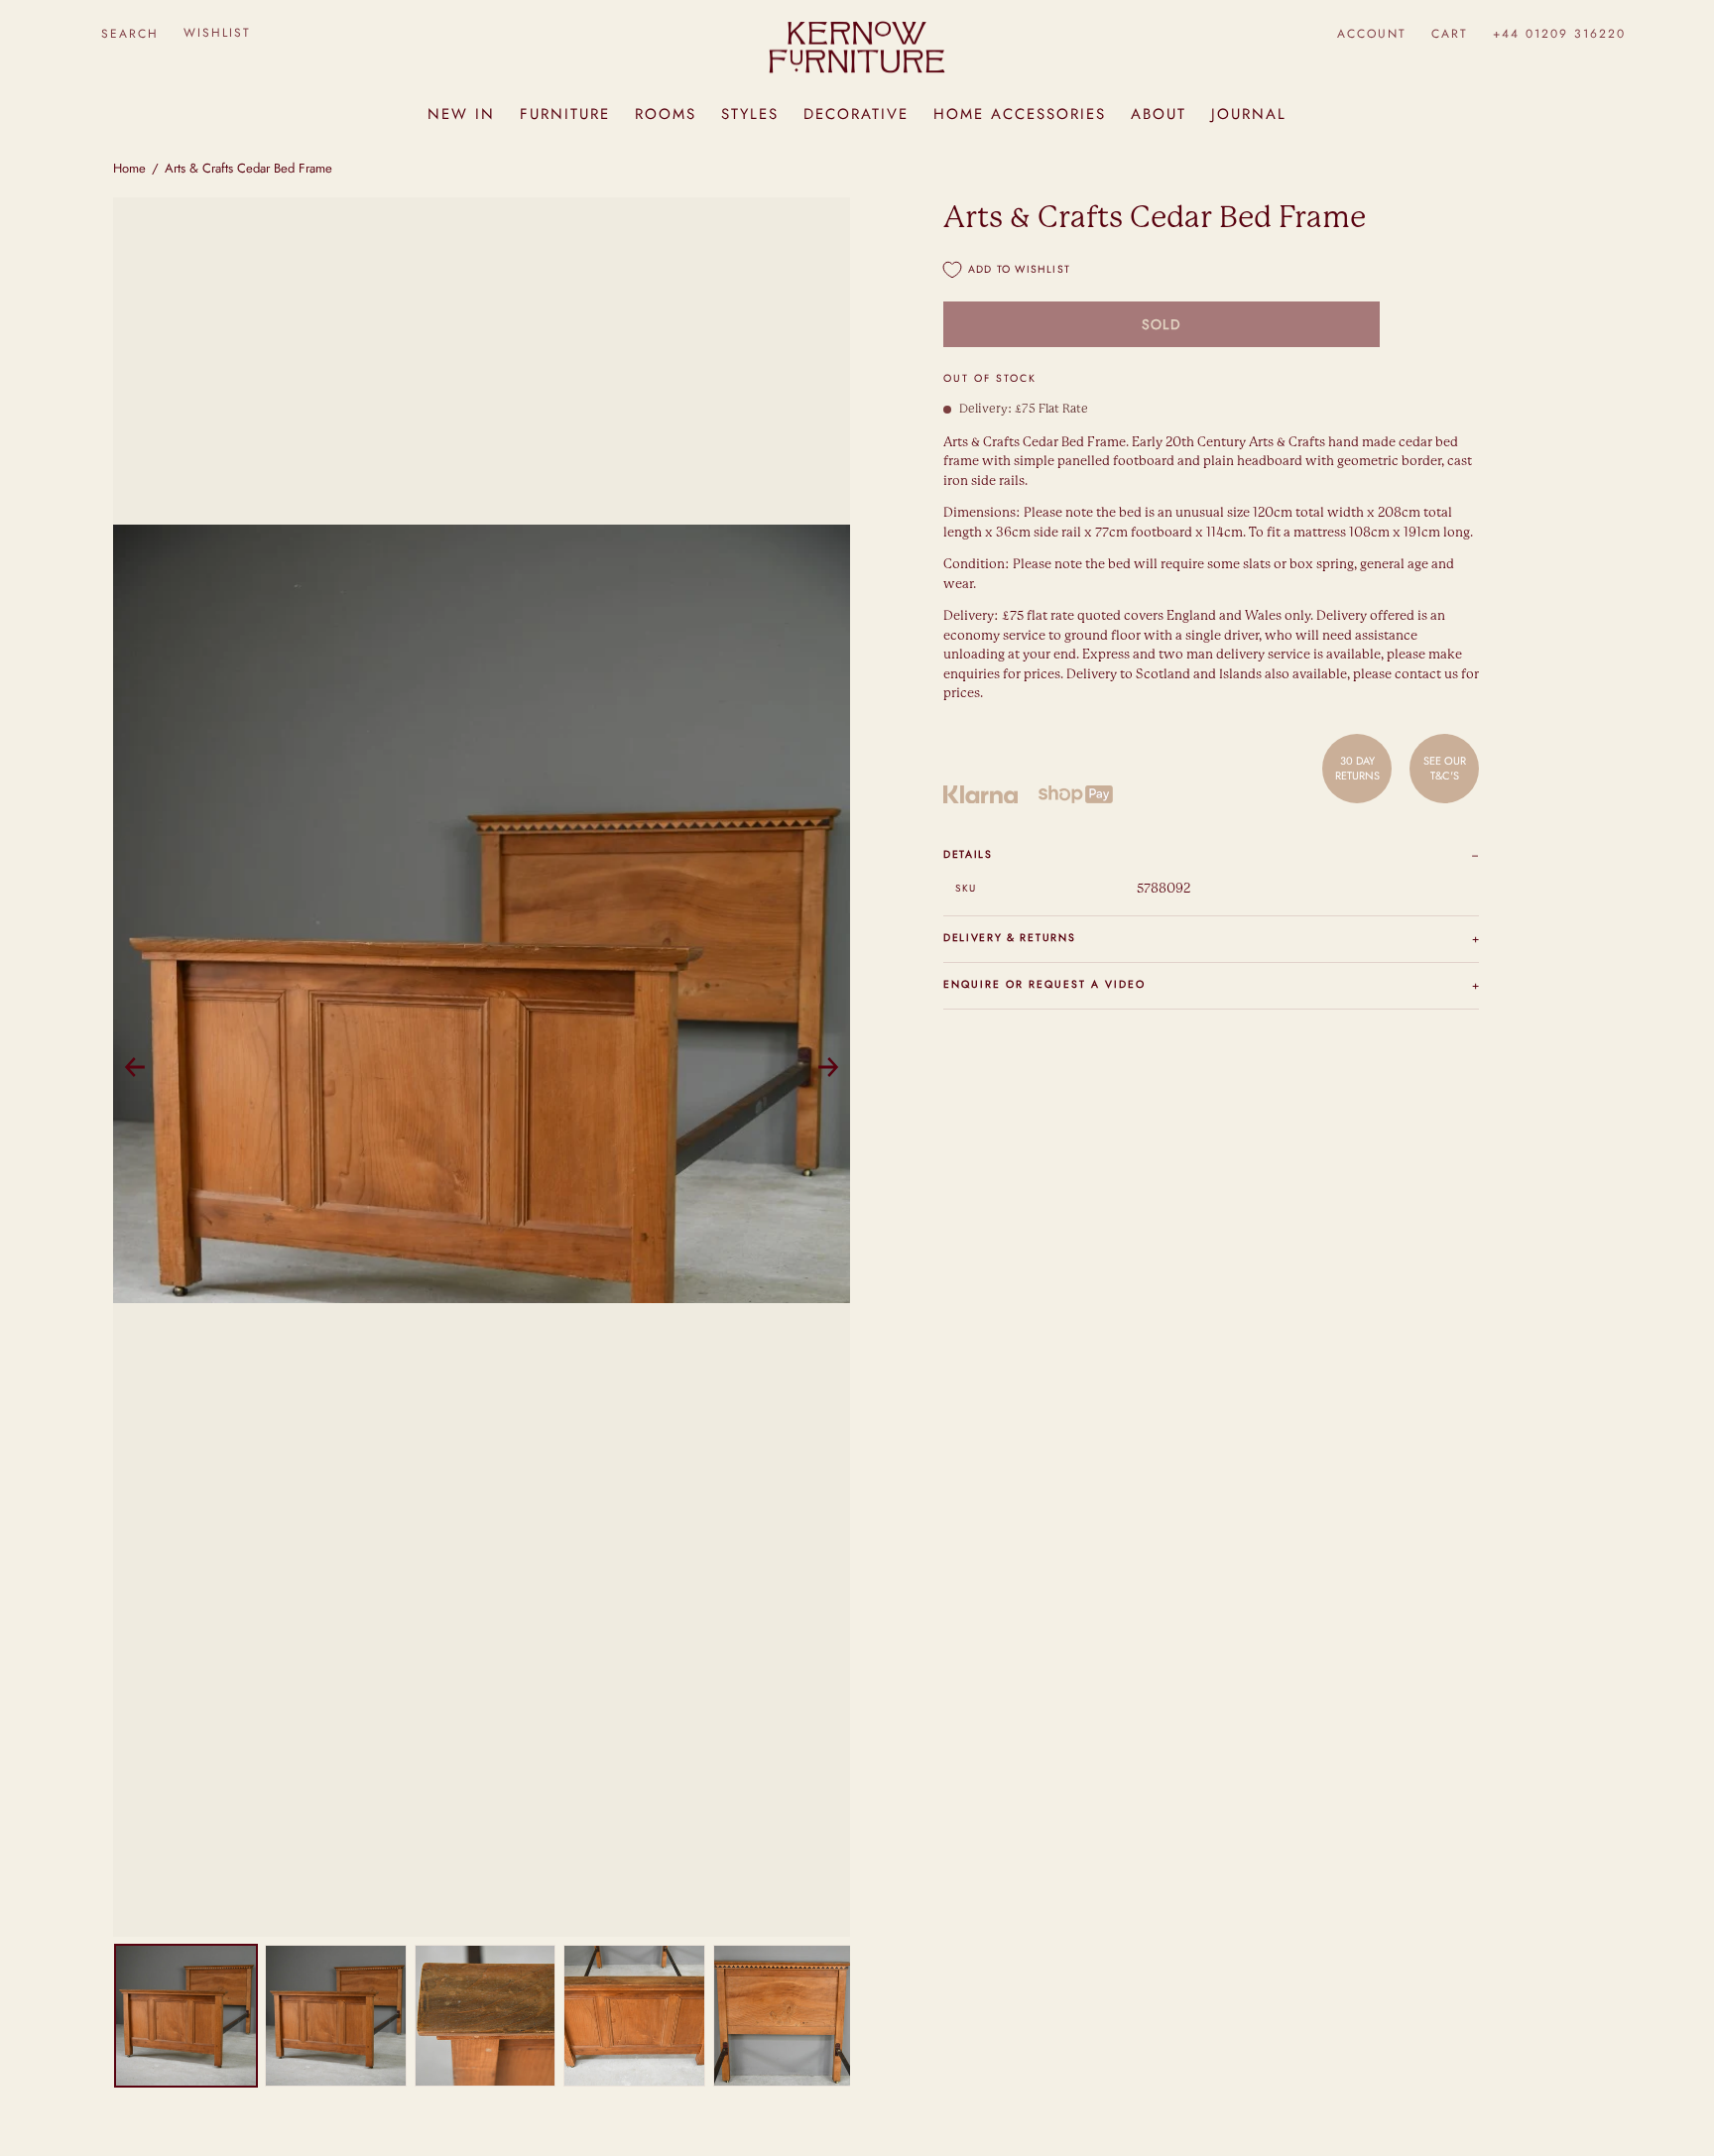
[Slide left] (135, 1067)
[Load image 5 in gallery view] (784, 2016)
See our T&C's (1445, 768)
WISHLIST (217, 33)
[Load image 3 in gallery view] (486, 2016)
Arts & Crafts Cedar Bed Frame (248, 168)
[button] (129, 33)
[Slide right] (828, 1067)
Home (129, 168)
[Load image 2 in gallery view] (336, 2016)
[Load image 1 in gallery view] (186, 2016)
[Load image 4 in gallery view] (634, 2016)
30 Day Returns (1357, 768)
